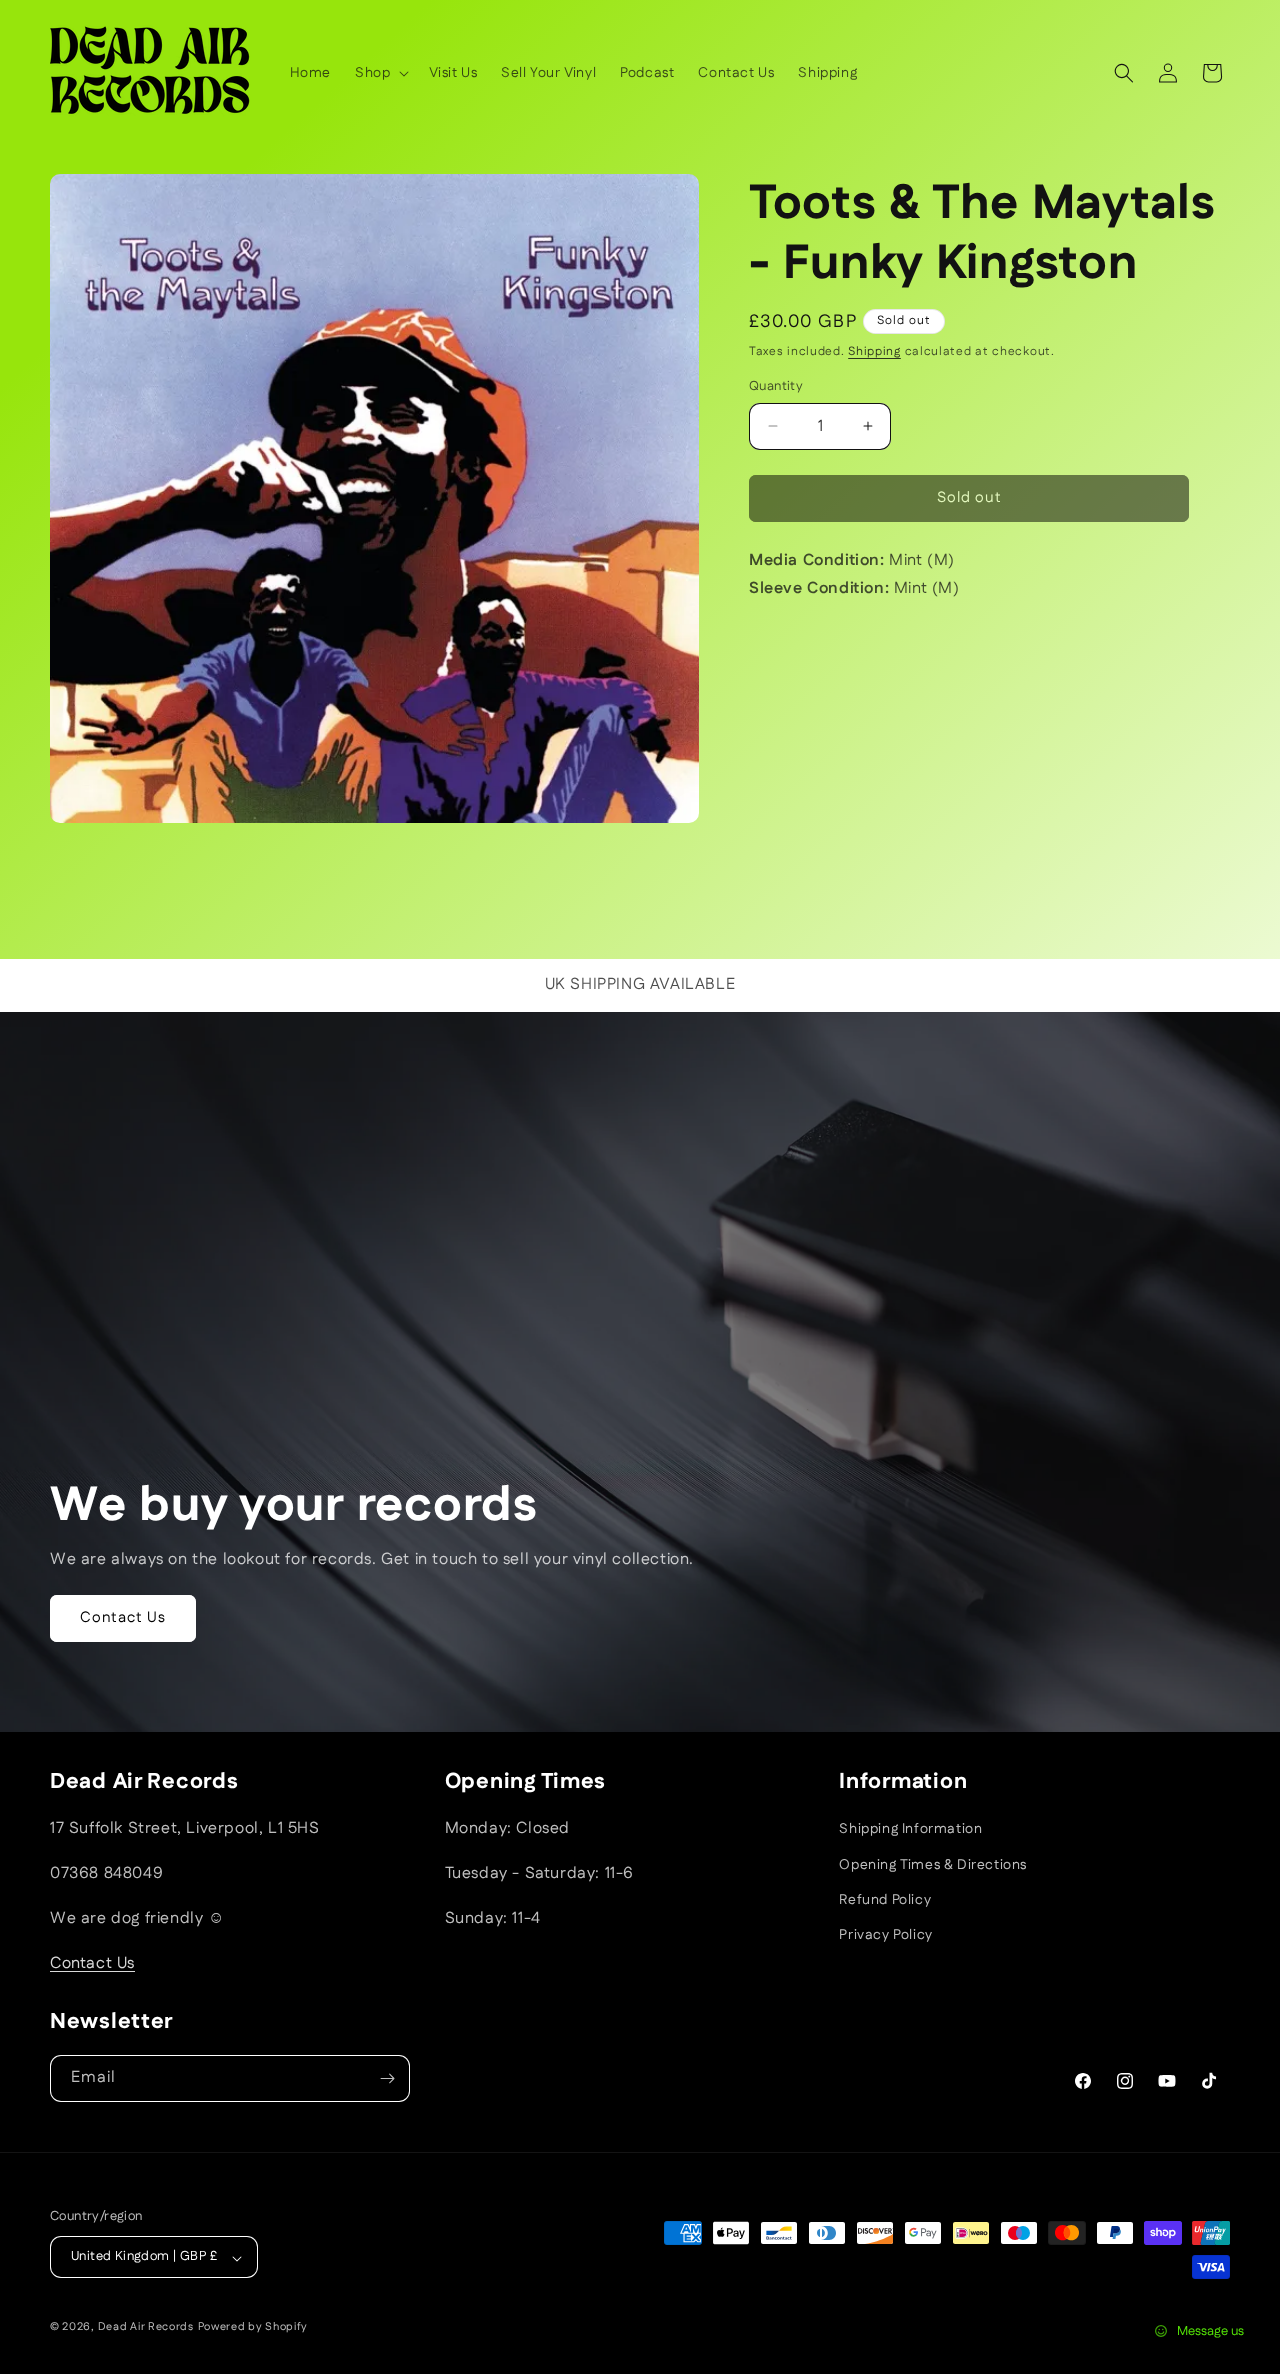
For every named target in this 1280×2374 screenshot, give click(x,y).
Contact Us (123, 1617)
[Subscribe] (387, 2078)
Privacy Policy (885, 1935)
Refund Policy (885, 1899)
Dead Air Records (146, 2328)
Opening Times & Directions (933, 1864)
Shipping (874, 351)
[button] (380, 73)
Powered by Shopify (253, 2328)
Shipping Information (910, 1829)
